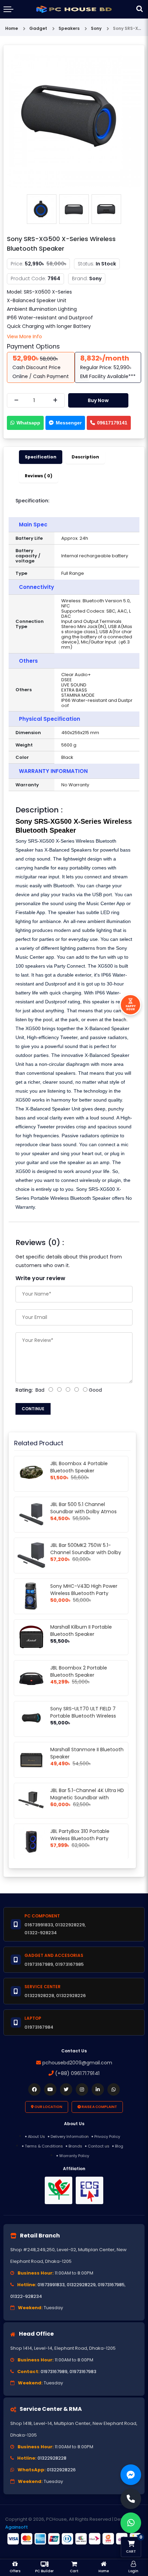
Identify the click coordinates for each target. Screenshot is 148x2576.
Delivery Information (70, 2136)
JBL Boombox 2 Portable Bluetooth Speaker (79, 1671)
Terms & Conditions (44, 2146)
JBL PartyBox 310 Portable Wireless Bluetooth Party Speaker (80, 1838)
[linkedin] (98, 2089)
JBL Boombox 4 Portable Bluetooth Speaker (79, 1467)
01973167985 (111, 2285)
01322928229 (81, 2285)
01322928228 (52, 2458)
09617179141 (112, 423)
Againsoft (17, 2527)
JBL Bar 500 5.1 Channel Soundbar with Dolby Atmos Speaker (83, 1512)
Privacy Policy (107, 2136)
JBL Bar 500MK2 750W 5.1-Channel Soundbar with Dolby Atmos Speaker (86, 1552)
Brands (75, 2146)
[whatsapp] (114, 2089)
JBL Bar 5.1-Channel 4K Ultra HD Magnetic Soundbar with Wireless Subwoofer (87, 1798)
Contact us (99, 2146)
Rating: (24, 1390)
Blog (119, 2146)
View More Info (24, 337)
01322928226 (61, 2470)
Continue (33, 1409)
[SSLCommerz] (74, 2539)
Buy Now (98, 400)
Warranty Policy (74, 2156)
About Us (36, 2136)
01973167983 (83, 2372)
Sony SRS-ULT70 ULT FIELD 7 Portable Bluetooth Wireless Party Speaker (83, 1716)
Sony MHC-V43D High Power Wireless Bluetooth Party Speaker (84, 1593)
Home (12, 28)
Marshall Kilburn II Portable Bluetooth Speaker (81, 1631)
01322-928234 (26, 2296)
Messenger (69, 423)
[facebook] (34, 2089)
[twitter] (66, 2089)
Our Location (48, 2107)
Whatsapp (28, 423)
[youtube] (50, 2089)
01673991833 (51, 2285)
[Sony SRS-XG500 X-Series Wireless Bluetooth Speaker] (74, 120)
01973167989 (54, 2372)
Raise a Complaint (99, 2107)
